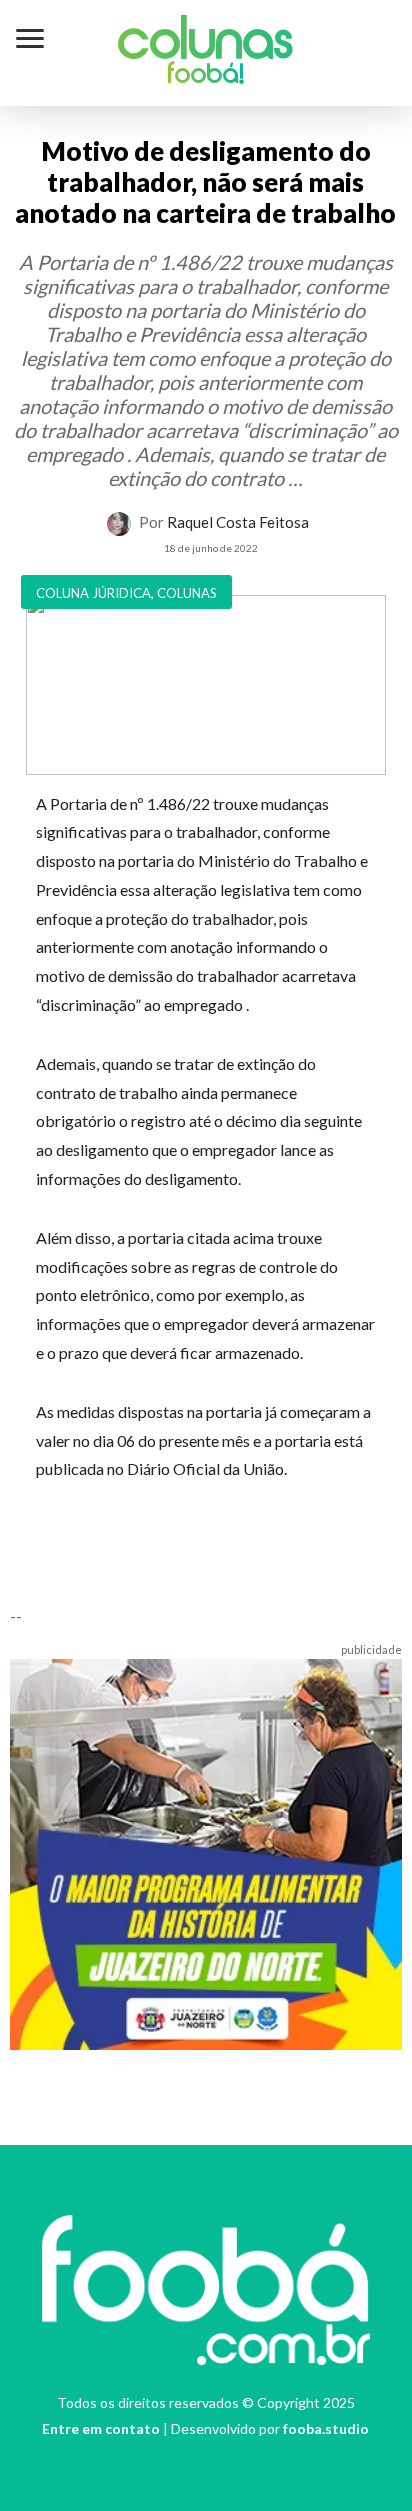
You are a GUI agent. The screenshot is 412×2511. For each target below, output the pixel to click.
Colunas (206, 44)
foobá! (206, 76)
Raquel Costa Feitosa (238, 522)
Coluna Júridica (93, 593)
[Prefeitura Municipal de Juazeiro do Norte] (205, 1852)
